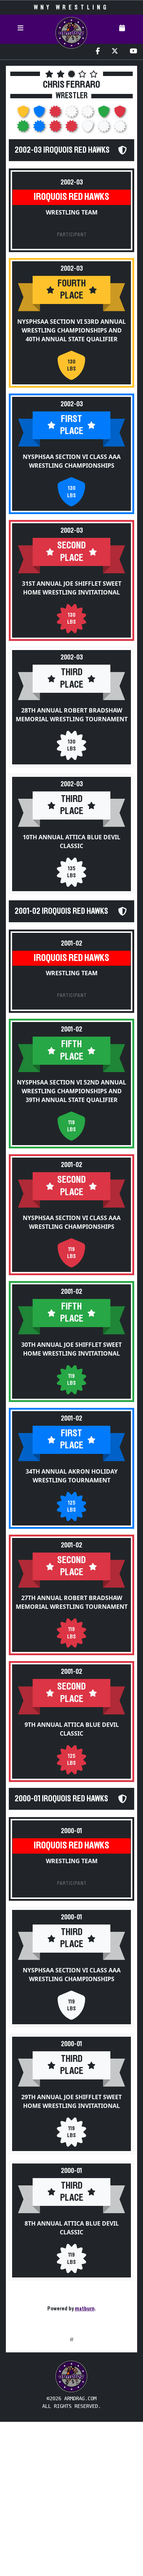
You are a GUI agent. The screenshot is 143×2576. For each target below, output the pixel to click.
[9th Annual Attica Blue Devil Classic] (72, 128)
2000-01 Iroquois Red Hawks (61, 1799)
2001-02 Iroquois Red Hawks (61, 911)
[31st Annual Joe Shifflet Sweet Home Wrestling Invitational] (56, 114)
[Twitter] (115, 52)
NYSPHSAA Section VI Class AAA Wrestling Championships (72, 461)
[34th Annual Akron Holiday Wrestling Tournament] (40, 128)
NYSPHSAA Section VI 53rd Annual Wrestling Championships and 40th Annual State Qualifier (71, 330)
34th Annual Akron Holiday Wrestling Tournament (72, 1476)
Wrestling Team (72, 212)
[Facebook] (98, 52)
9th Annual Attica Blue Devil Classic (72, 1729)
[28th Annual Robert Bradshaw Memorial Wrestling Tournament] (72, 114)
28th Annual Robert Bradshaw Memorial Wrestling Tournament (72, 715)
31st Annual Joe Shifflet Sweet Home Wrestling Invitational (72, 588)
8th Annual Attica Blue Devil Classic (72, 2228)
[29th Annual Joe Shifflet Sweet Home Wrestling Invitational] (104, 128)
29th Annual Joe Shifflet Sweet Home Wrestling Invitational (71, 2101)
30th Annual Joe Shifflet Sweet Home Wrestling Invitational (71, 1349)
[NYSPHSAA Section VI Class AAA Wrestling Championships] (40, 114)
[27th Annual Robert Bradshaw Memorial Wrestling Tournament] (56, 128)
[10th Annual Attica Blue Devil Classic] (88, 114)
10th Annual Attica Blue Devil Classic (71, 841)
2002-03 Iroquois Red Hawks (62, 150)
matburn (85, 2309)
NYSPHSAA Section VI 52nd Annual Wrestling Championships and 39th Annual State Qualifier (71, 1091)
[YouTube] (133, 52)
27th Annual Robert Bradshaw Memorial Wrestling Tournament (72, 1602)
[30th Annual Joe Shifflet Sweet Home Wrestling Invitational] (24, 128)
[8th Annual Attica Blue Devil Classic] (120, 128)
